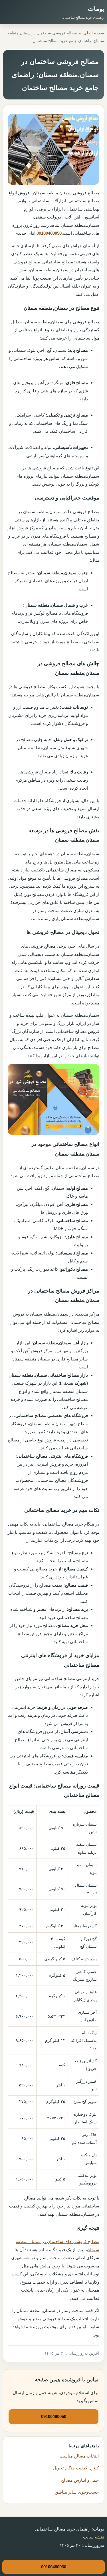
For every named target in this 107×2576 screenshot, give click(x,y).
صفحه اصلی (94, 33)
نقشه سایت (94, 2537)
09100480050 (49, 233)
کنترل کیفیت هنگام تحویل (76, 2468)
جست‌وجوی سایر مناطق (77, 2492)
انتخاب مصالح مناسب (79, 2456)
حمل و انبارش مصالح (80, 2480)
